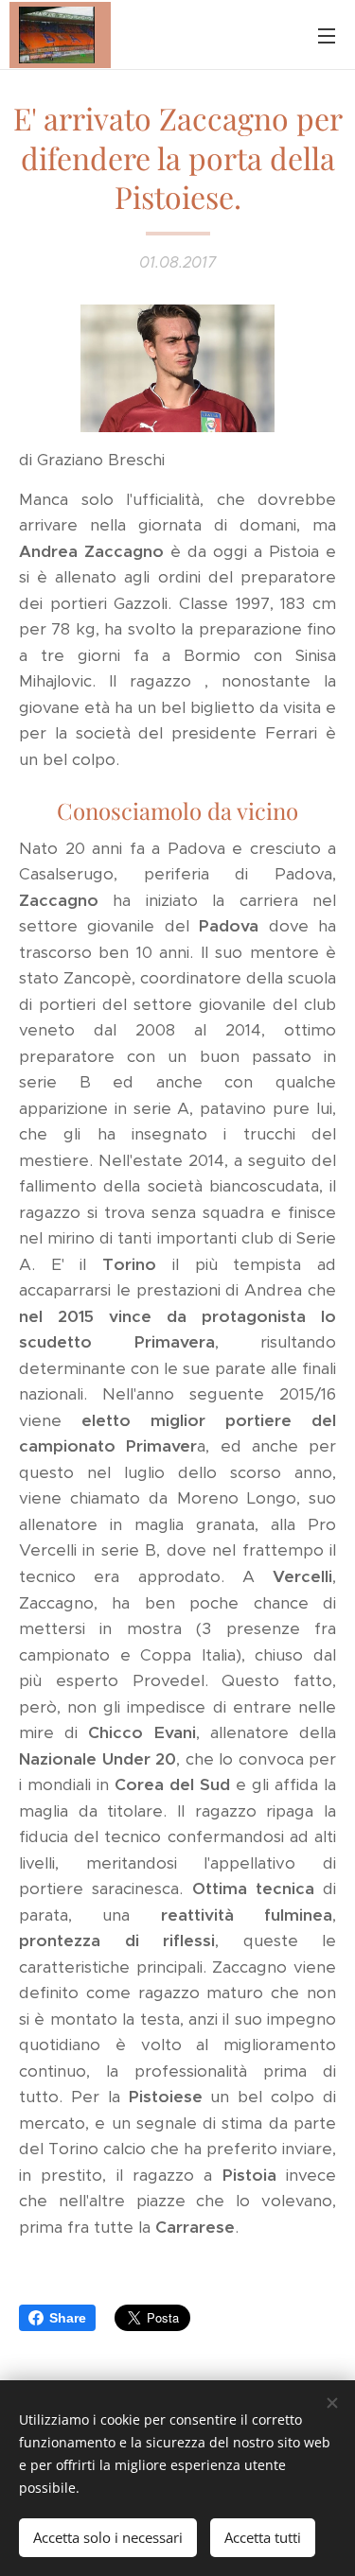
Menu (327, 35)
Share (68, 2318)
